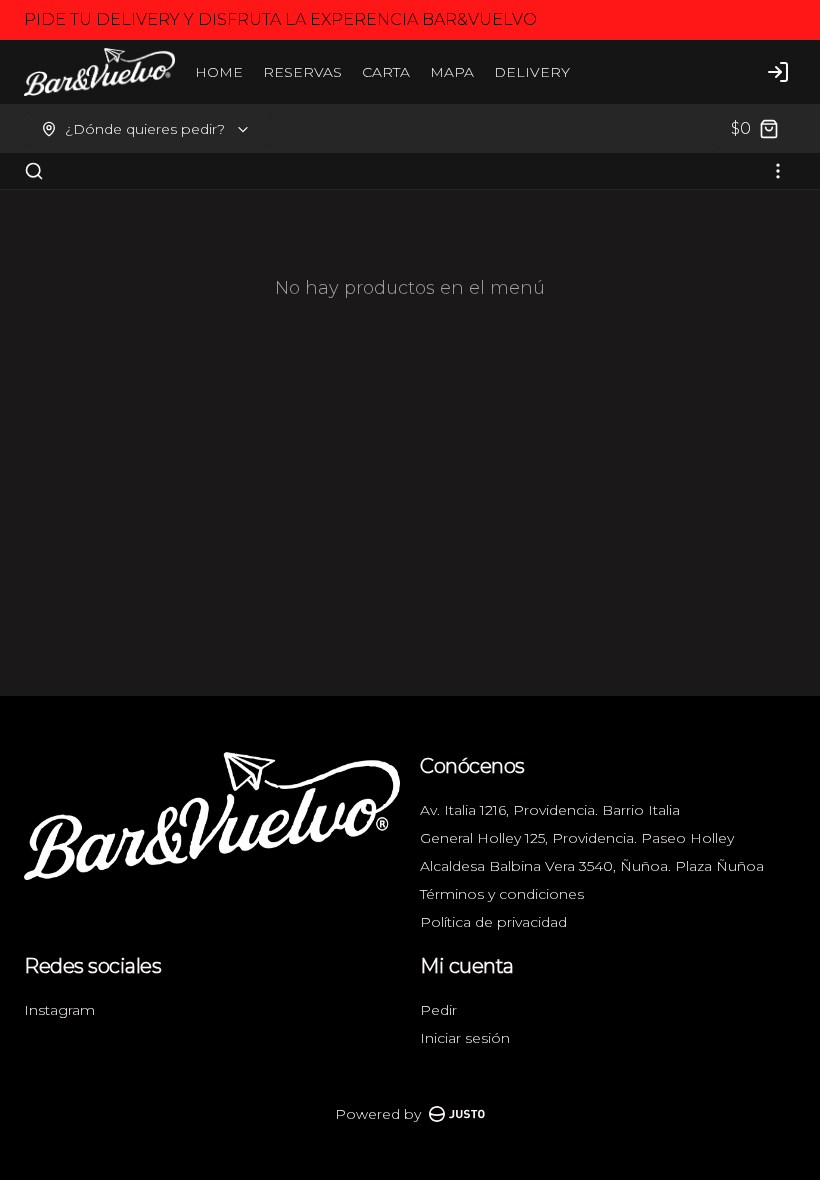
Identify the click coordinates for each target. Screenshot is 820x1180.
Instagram (59, 1010)
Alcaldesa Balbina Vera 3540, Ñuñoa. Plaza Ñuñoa (592, 866)
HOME (219, 72)
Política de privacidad (493, 922)
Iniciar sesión (465, 1038)
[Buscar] (34, 171)
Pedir (438, 1010)
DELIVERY (532, 72)
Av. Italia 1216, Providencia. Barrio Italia (550, 810)
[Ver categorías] (778, 171)
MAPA (452, 72)
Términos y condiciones (502, 894)
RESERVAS (302, 72)
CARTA (386, 72)
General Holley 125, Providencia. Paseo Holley (577, 838)
